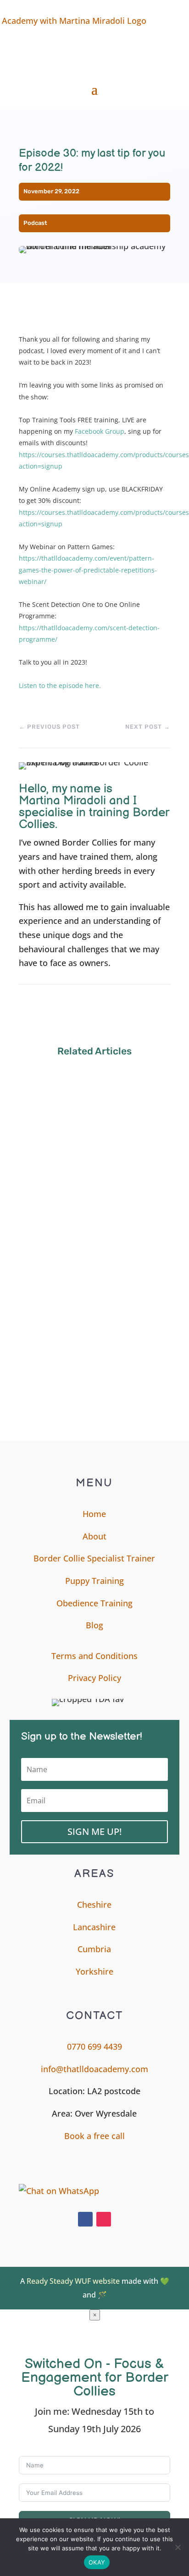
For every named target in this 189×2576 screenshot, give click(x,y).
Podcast (35, 223)
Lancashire (94, 1927)
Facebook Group (100, 431)
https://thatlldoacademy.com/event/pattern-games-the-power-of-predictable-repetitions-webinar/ (88, 570)
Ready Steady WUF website (73, 2281)
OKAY (97, 2562)
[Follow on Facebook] (85, 2219)
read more (47, 1158)
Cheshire (94, 1905)
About (94, 1536)
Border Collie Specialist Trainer (94, 1558)
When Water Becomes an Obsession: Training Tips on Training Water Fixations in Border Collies (94, 1354)
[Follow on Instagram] (104, 2219)
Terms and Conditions (94, 1656)
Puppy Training (94, 1581)
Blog (94, 1625)
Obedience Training (94, 1603)
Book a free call (94, 2136)
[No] (178, 2547)
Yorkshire (94, 1971)
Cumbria (94, 1949)
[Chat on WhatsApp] (72, 2191)
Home (94, 1514)
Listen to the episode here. (60, 685)
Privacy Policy (94, 1678)
